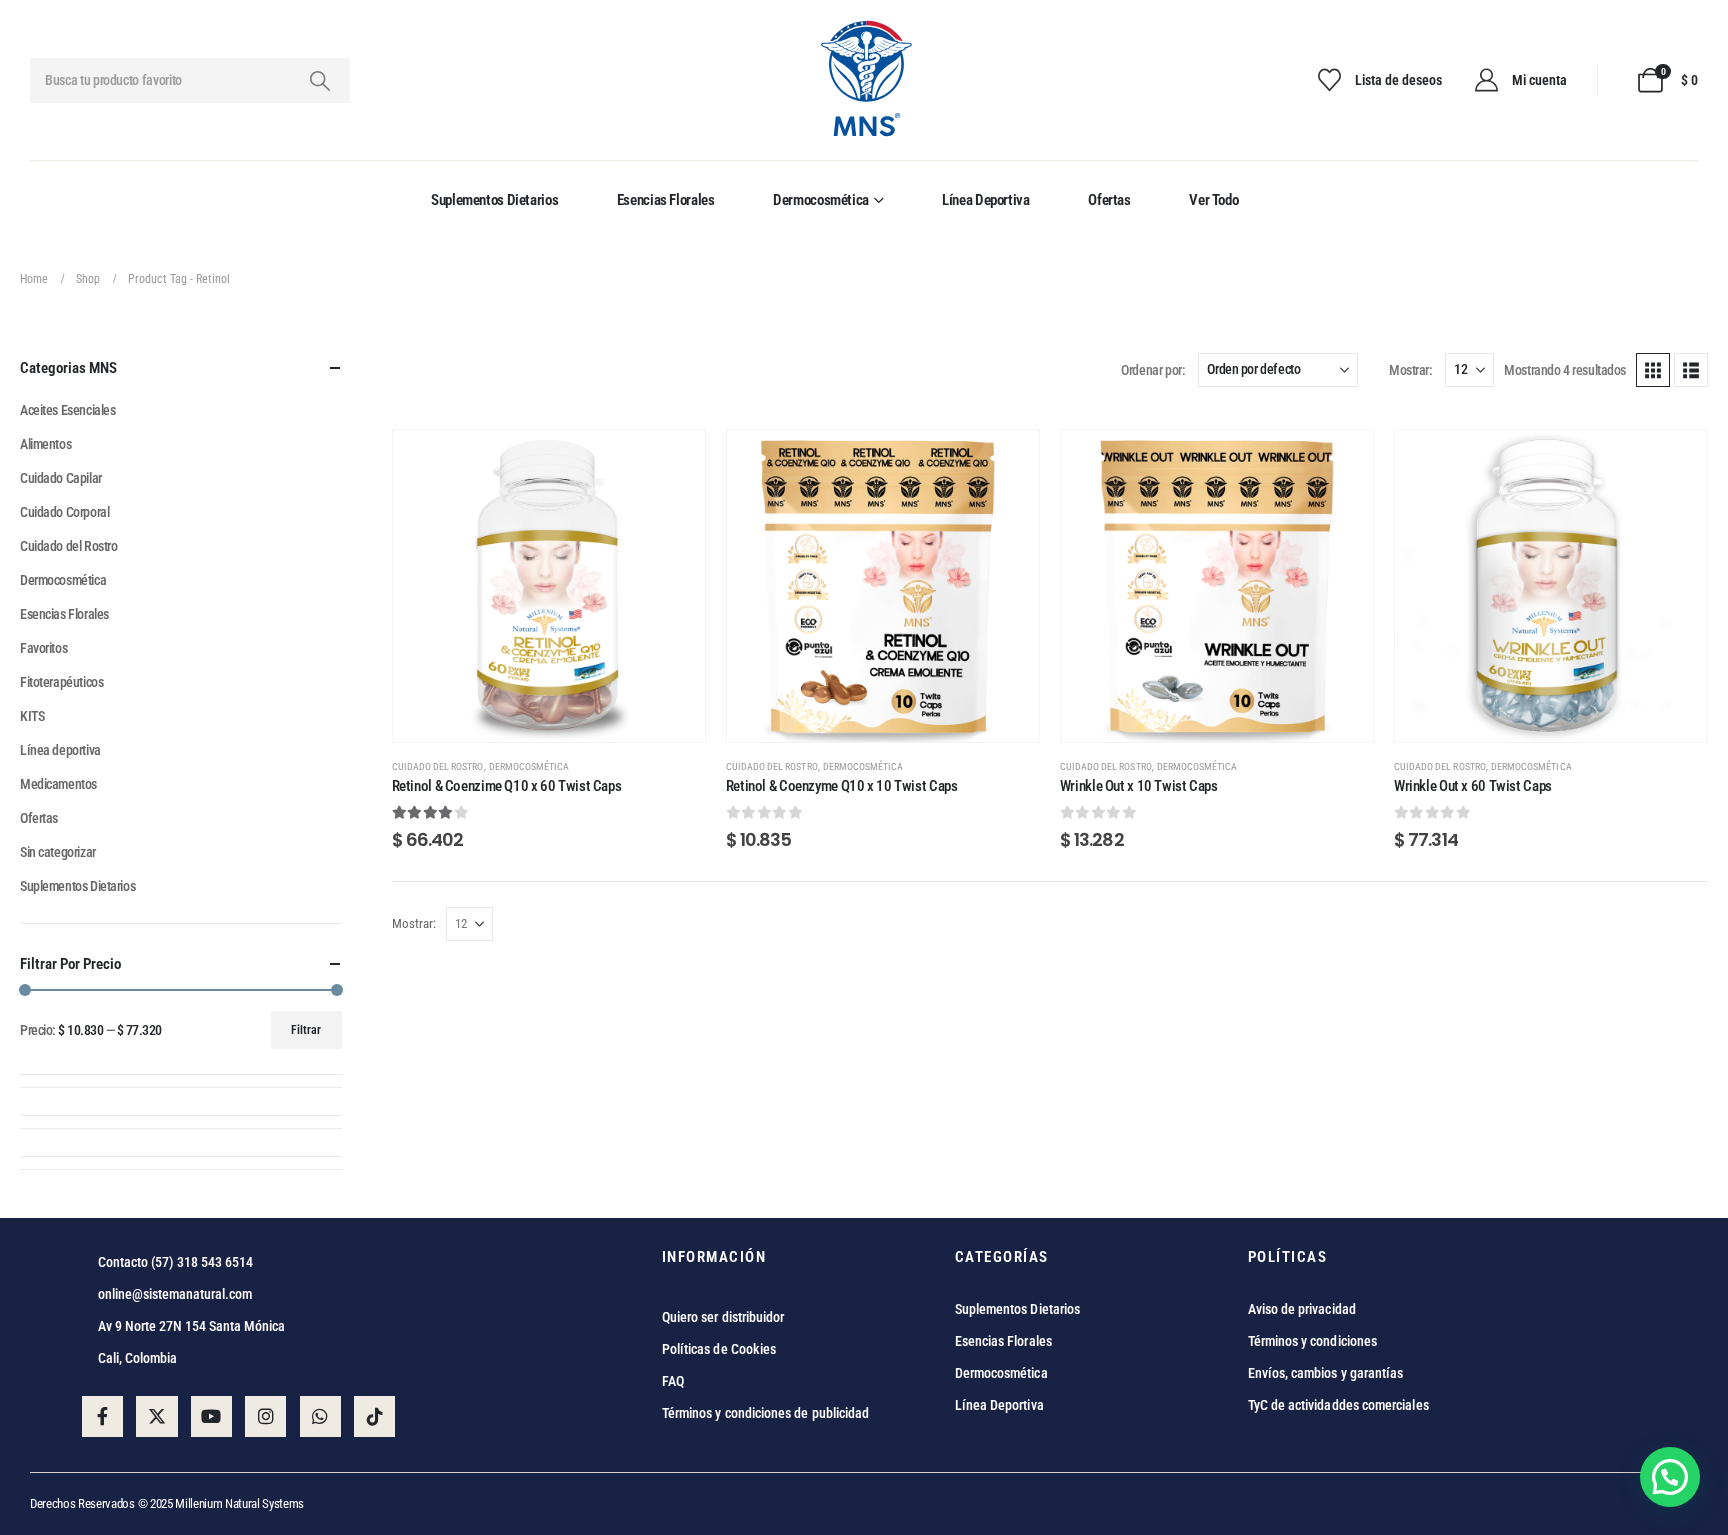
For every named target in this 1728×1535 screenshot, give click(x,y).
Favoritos (43, 648)
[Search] (319, 80)
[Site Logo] (864, 80)
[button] (1653, 370)
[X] (156, 1416)
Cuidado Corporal (64, 512)
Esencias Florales (666, 200)
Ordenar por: (1153, 370)
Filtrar (306, 1030)
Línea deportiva (985, 200)
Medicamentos (58, 784)
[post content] (549, 586)
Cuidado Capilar (61, 478)
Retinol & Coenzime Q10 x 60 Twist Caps (507, 786)
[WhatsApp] (320, 1416)
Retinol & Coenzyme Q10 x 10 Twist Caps (842, 786)
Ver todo (1213, 200)
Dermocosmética (821, 200)
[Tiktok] (374, 1416)
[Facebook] (102, 1416)
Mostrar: (1410, 370)
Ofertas (1109, 200)
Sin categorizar (58, 852)
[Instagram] (265, 1416)
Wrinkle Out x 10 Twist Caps (1139, 786)
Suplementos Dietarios (494, 200)
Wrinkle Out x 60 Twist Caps (1473, 786)
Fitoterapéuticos (61, 682)
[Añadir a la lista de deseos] (675, 460)
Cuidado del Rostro (438, 766)
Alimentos (45, 444)
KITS (32, 716)
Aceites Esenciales (67, 410)
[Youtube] (211, 1416)
